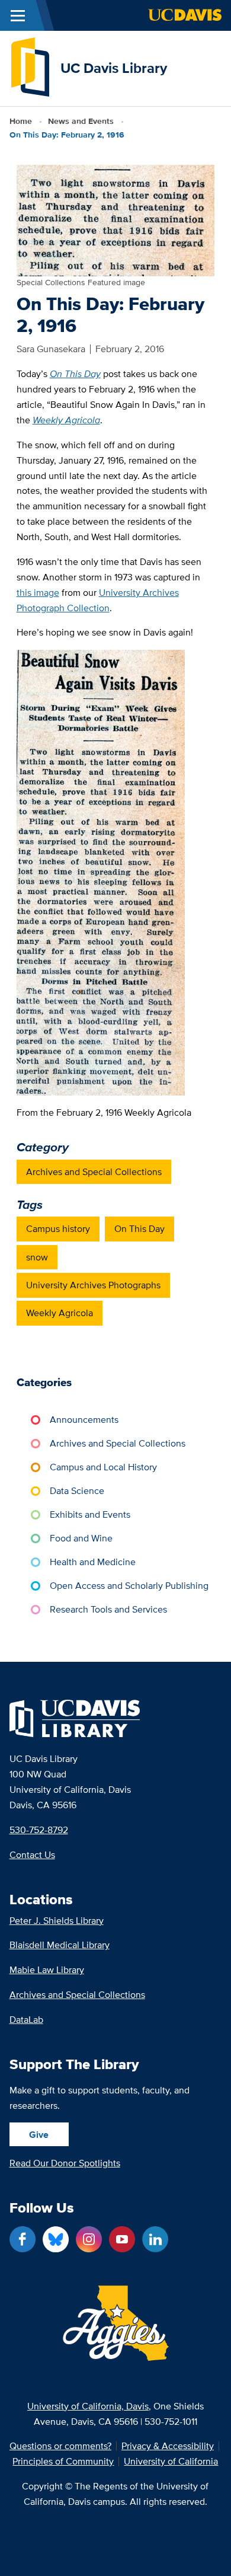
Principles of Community (63, 2462)
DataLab (26, 2020)
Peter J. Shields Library (57, 1921)
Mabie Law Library (47, 1970)
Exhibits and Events (90, 1514)
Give (39, 2135)
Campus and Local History (103, 1467)
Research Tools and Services (108, 1609)
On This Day (139, 1229)
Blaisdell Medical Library (60, 1945)
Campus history (58, 1229)
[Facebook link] (23, 2239)
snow (37, 1257)
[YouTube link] (122, 2239)
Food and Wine (81, 1538)
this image (38, 593)
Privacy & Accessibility (168, 2446)
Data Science (77, 1491)
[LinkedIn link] (155, 2239)
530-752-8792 (39, 1830)
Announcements (84, 1420)
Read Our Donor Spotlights (65, 2163)
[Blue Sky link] (56, 2239)
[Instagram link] (89, 2239)
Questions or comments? (60, 2446)
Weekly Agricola (60, 1313)
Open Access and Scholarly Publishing (129, 1586)
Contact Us (32, 1855)
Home (21, 121)
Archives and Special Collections (94, 1172)
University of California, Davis (88, 2406)
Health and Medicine (93, 1562)
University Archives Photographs (93, 1285)
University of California (171, 2462)
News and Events (81, 121)
